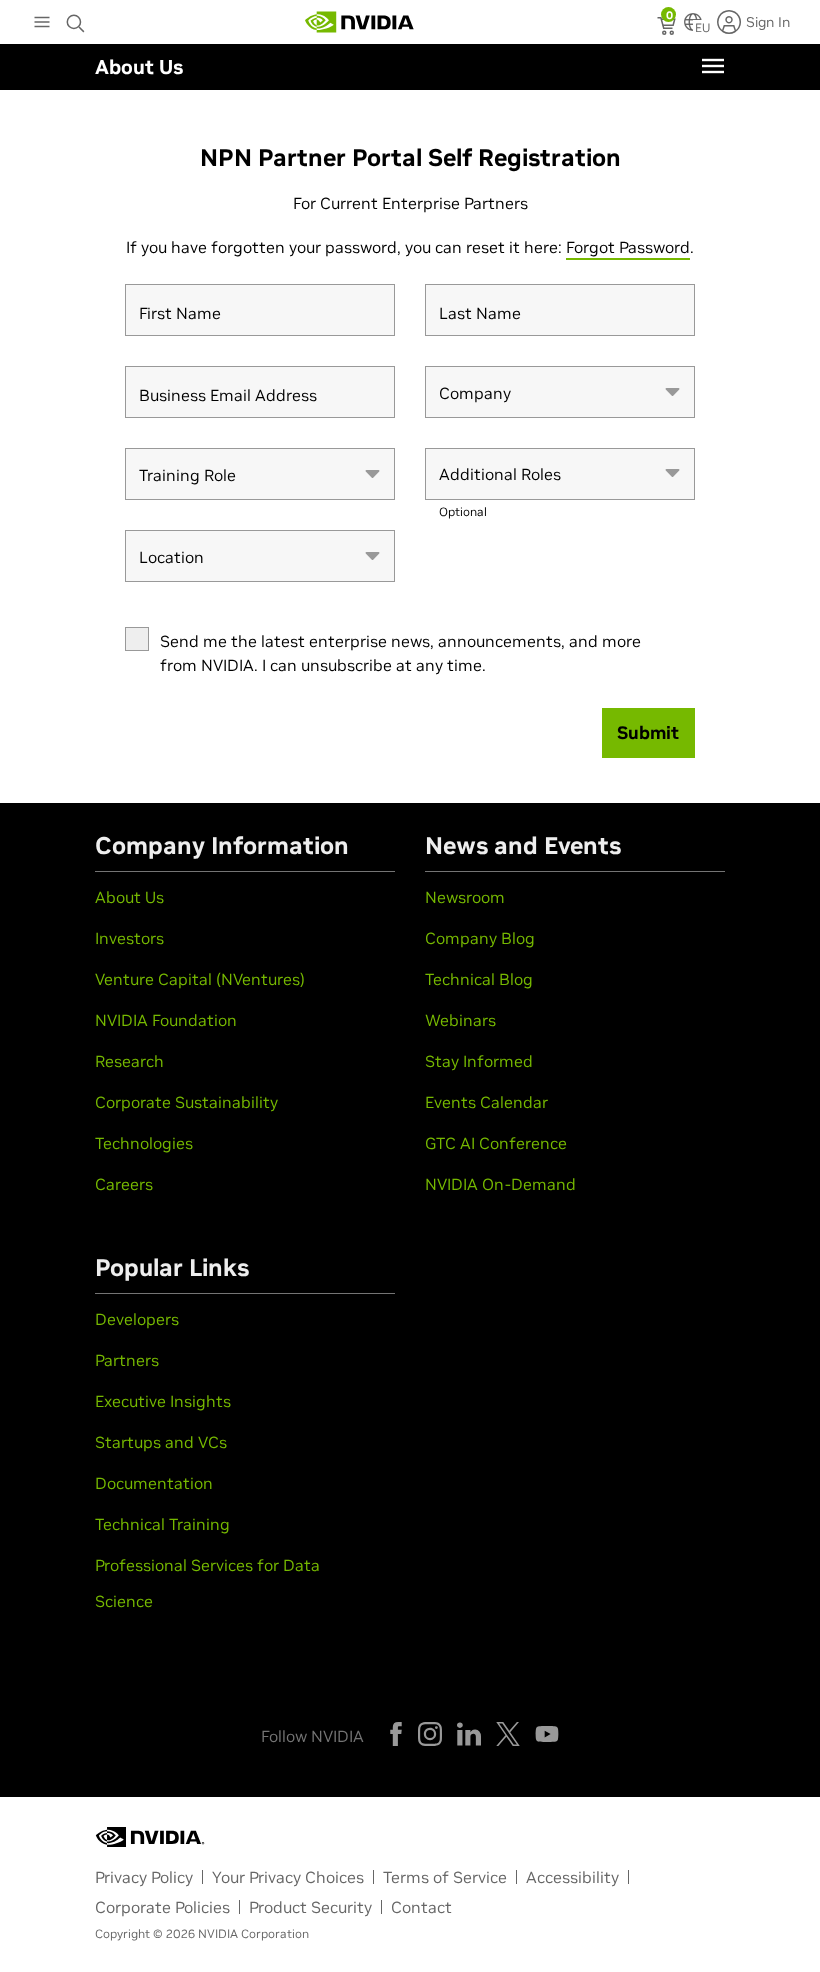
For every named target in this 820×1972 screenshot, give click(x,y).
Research (129, 1061)
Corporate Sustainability (186, 1102)
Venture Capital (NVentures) (200, 979)
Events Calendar (486, 1102)
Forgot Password (628, 247)
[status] (668, 28)
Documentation (154, 1483)
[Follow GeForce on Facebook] (396, 1734)
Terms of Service (445, 1877)
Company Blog (480, 938)
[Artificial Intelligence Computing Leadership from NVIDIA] (360, 22)
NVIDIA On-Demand (500, 1184)
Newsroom (465, 897)
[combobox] (560, 392)
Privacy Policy (144, 1877)
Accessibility (572, 1877)
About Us (129, 897)
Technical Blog (479, 979)
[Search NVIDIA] (76, 18)
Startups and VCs (161, 1442)
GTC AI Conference (496, 1143)
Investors (129, 938)
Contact (421, 1907)
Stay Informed (479, 1061)
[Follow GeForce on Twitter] (508, 1734)
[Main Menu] (42, 24)
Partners (127, 1360)
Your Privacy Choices (288, 1877)
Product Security (310, 1907)
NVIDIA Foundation (166, 1020)
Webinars (460, 1020)
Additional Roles (500, 483)
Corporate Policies (162, 1907)
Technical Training (162, 1524)
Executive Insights (163, 1401)
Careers (124, 1184)
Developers (137, 1319)
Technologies (144, 1143)
